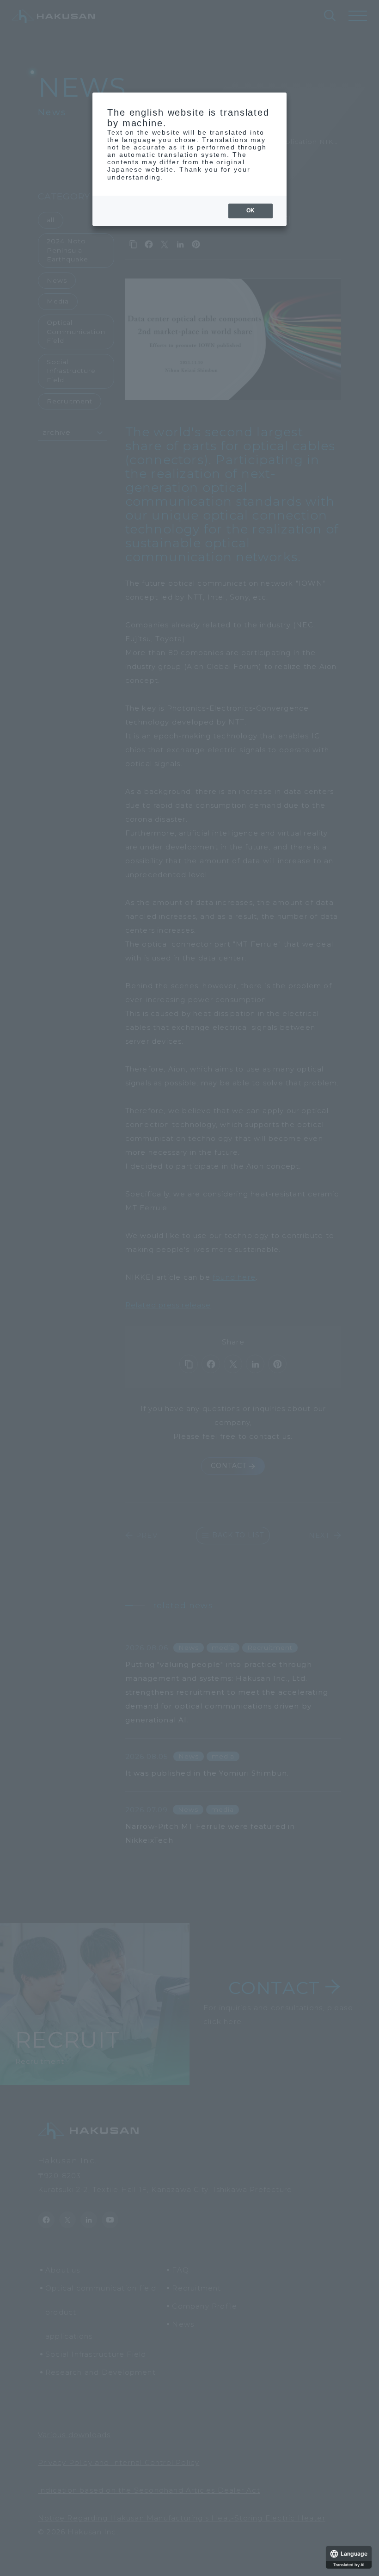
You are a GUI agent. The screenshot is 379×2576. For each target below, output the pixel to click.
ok (251, 211)
